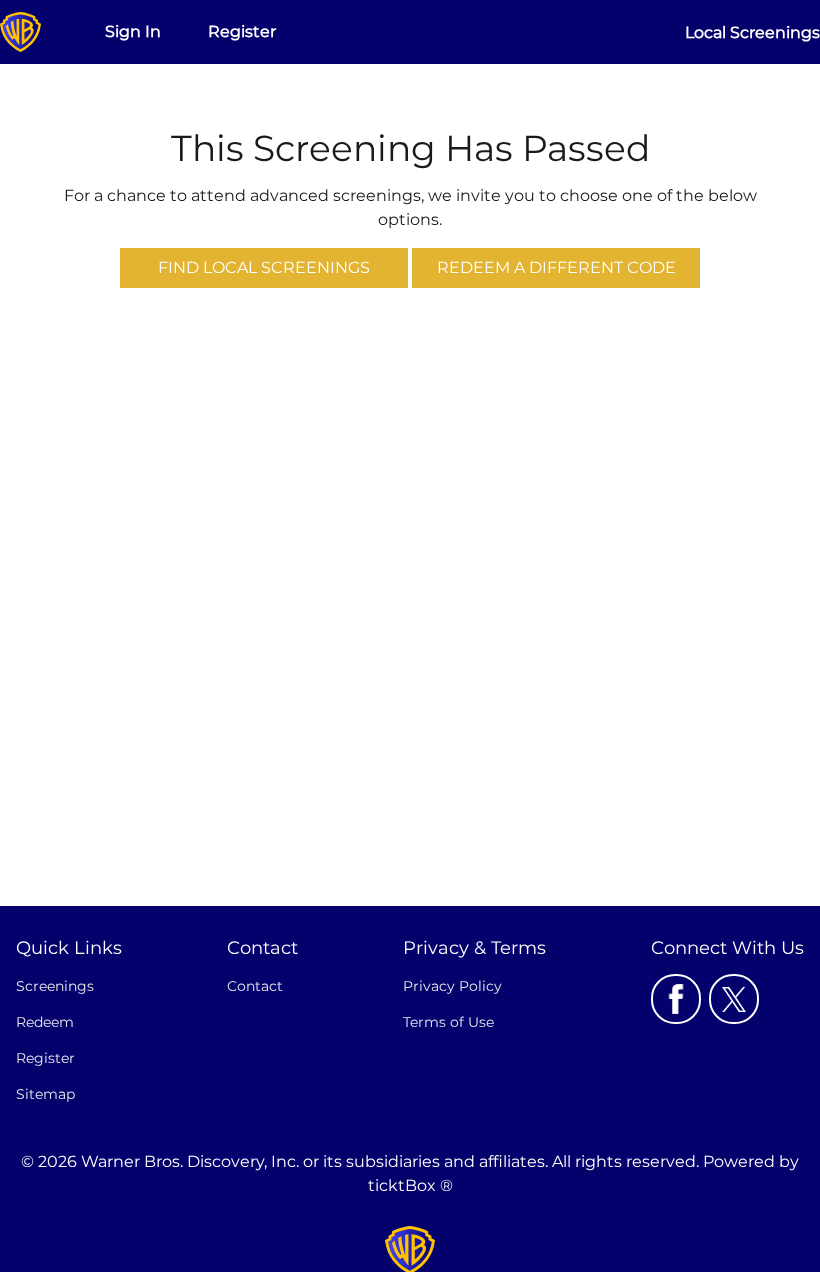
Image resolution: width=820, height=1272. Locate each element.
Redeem (45, 1022)
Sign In (133, 31)
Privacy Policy (452, 986)
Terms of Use (448, 1022)
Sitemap (45, 1094)
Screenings (55, 986)
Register (242, 31)
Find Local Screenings (264, 267)
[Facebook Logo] (676, 999)
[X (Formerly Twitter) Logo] (734, 999)
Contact (255, 986)
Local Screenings (752, 32)
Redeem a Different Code (556, 267)
